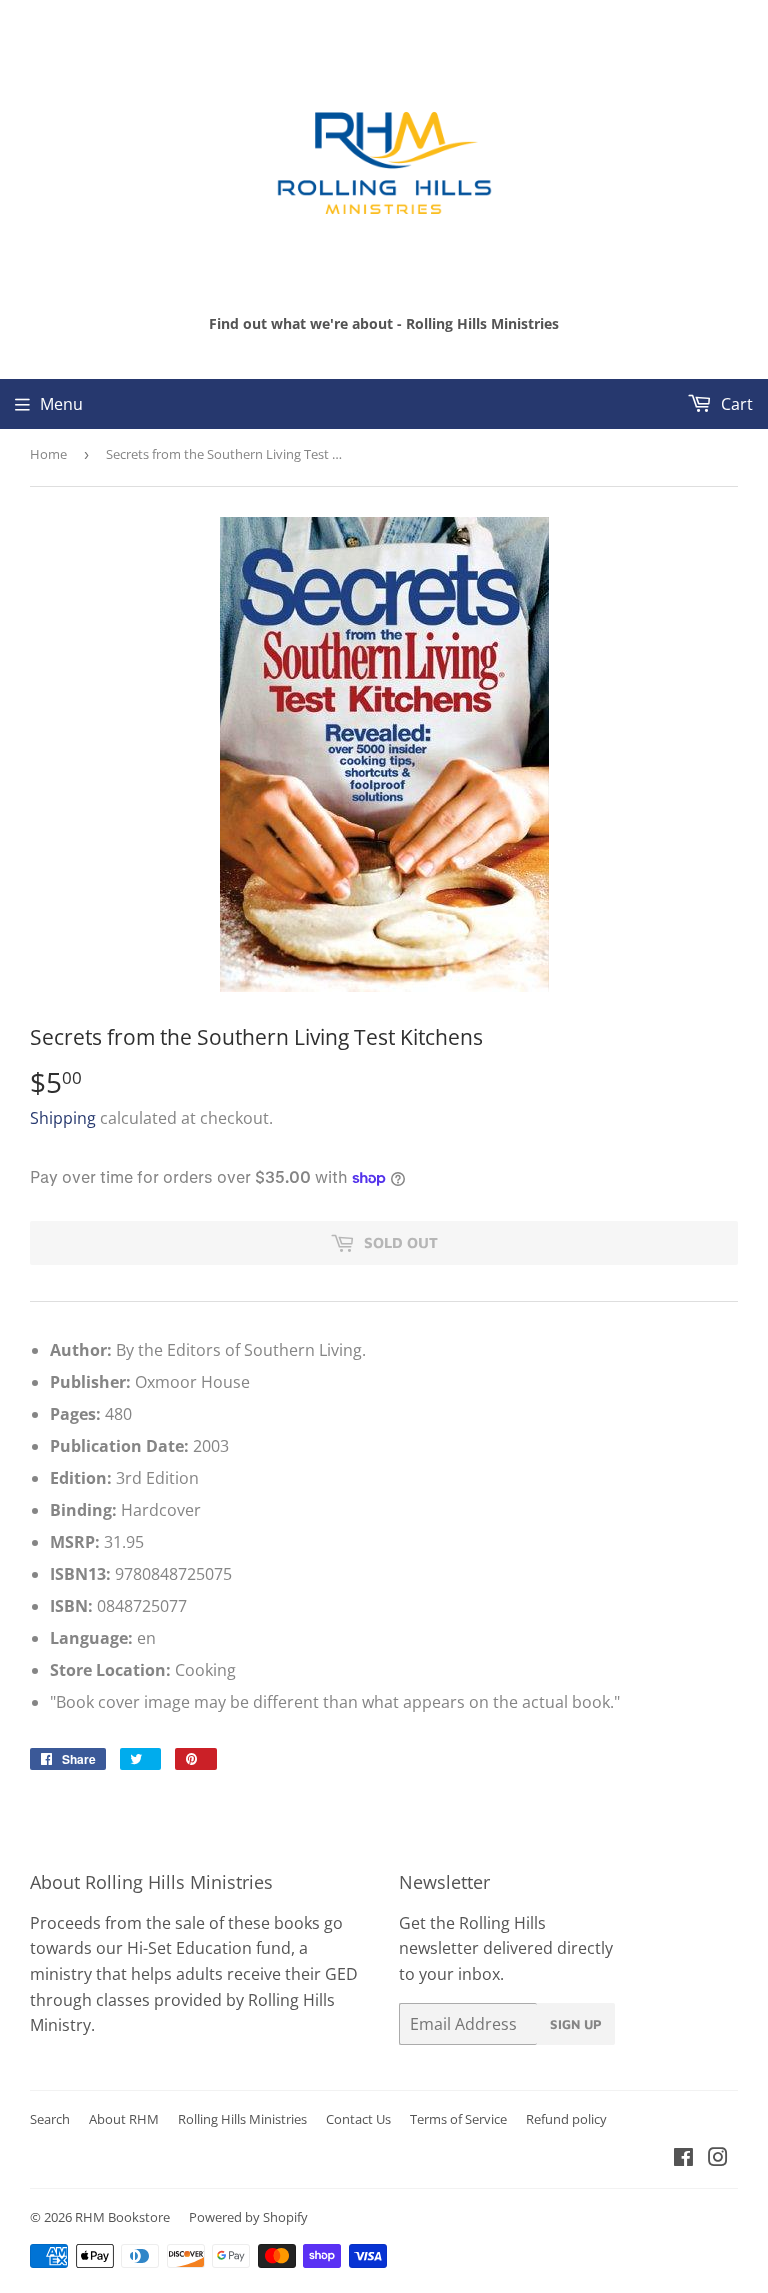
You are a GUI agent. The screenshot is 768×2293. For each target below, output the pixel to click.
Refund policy (566, 2119)
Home (48, 454)
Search (50, 2119)
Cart (735, 404)
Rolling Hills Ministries (242, 2119)
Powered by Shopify (248, 2217)
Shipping (63, 1118)
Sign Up (576, 2024)
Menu (61, 404)
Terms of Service (458, 2119)
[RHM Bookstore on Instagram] (718, 2159)
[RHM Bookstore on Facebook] (683, 2159)
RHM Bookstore (122, 2217)
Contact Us (358, 2119)
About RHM (124, 2119)
